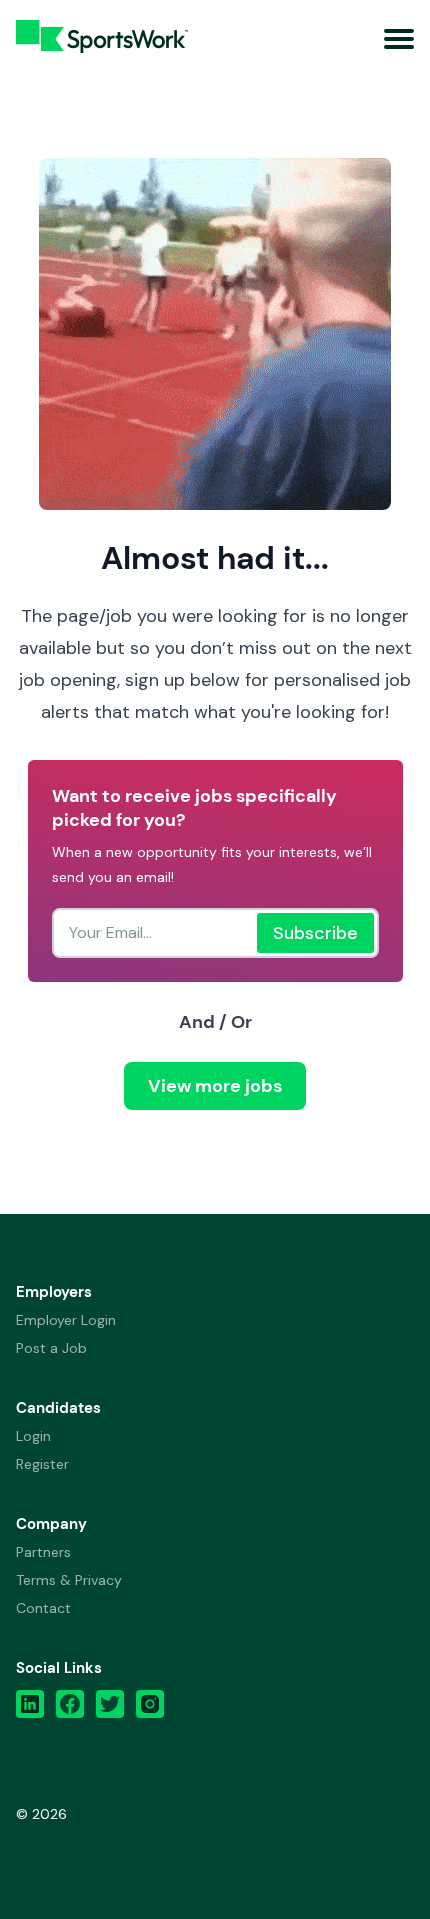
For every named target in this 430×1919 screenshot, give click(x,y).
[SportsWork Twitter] (110, 1708)
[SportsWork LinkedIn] (30, 1708)
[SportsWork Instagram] (150, 1708)
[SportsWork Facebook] (70, 1708)
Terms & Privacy (69, 1580)
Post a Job (51, 1348)
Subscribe (315, 933)
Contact (43, 1608)
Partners (43, 1552)
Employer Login (66, 1320)
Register (42, 1464)
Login (33, 1436)
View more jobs (215, 1086)
